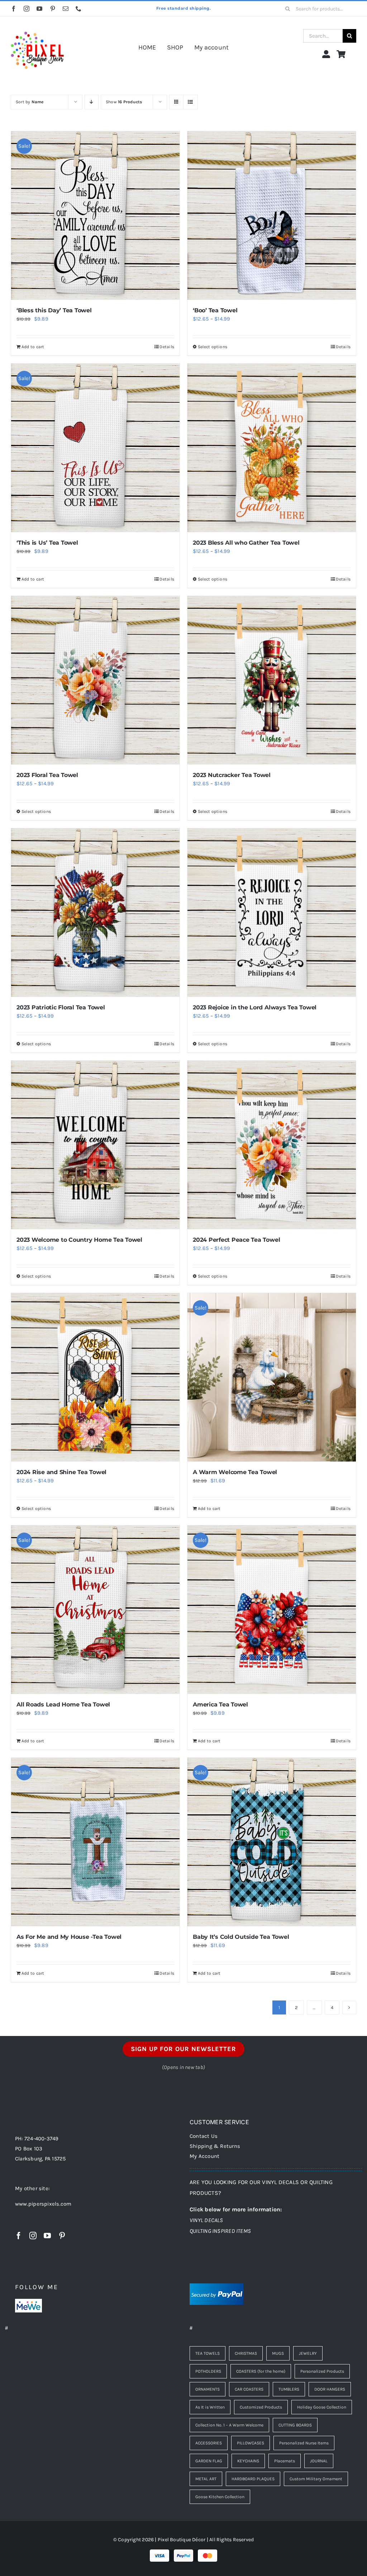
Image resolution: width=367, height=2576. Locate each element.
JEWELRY (308, 2353)
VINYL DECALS (206, 2220)
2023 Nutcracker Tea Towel (232, 775)
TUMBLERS (289, 2389)
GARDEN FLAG (209, 2461)
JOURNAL (319, 2461)
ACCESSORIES (209, 2443)
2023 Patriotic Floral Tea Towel (61, 1007)
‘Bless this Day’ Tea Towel (54, 310)
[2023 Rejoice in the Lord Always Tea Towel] (272, 913)
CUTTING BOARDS (295, 2425)
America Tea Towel (220, 1704)
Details (167, 347)
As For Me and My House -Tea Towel (69, 1937)
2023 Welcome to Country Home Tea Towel (79, 1240)
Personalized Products (322, 2371)
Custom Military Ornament (316, 2479)
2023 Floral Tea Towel (47, 775)
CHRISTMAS (246, 2353)
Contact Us (204, 2136)
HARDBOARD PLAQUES (253, 2479)
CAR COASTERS (249, 2389)
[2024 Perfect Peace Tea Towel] (272, 1145)
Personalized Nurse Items (304, 2443)
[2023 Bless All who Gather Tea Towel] (272, 448)
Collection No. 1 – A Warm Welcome (229, 2425)
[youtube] (39, 9)
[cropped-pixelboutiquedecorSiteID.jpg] (37, 26)
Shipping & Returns (215, 2146)
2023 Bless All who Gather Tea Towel (246, 543)
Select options (213, 347)
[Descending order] (92, 102)
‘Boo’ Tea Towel (215, 310)
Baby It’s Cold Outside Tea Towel (241, 1937)
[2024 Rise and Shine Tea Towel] (95, 1377)
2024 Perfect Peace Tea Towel (236, 1240)
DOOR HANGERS (330, 2389)
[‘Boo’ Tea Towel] (272, 216)
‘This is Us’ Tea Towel (47, 543)
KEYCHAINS (248, 2461)
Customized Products (261, 2407)
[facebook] (14, 9)
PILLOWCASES (251, 2443)
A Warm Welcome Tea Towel (235, 1472)
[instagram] (27, 9)
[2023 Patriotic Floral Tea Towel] (95, 913)
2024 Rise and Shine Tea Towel (61, 1472)
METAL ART (206, 2479)
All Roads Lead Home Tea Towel (63, 1704)
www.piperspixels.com (43, 2204)
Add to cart (33, 347)
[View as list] (190, 102)
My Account (204, 2156)
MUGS (278, 2353)
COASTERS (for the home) (261, 2371)
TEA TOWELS (208, 2353)
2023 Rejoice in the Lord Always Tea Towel (255, 1007)
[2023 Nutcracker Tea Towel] (272, 680)
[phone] (78, 9)
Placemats (285, 2461)
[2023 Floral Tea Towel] (95, 680)
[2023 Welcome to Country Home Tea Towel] (95, 1145)
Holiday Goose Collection (322, 2407)
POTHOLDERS (208, 2371)
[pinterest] (53, 9)
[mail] (66, 9)
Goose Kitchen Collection (220, 2497)
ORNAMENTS (208, 2389)
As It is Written (210, 2407)
